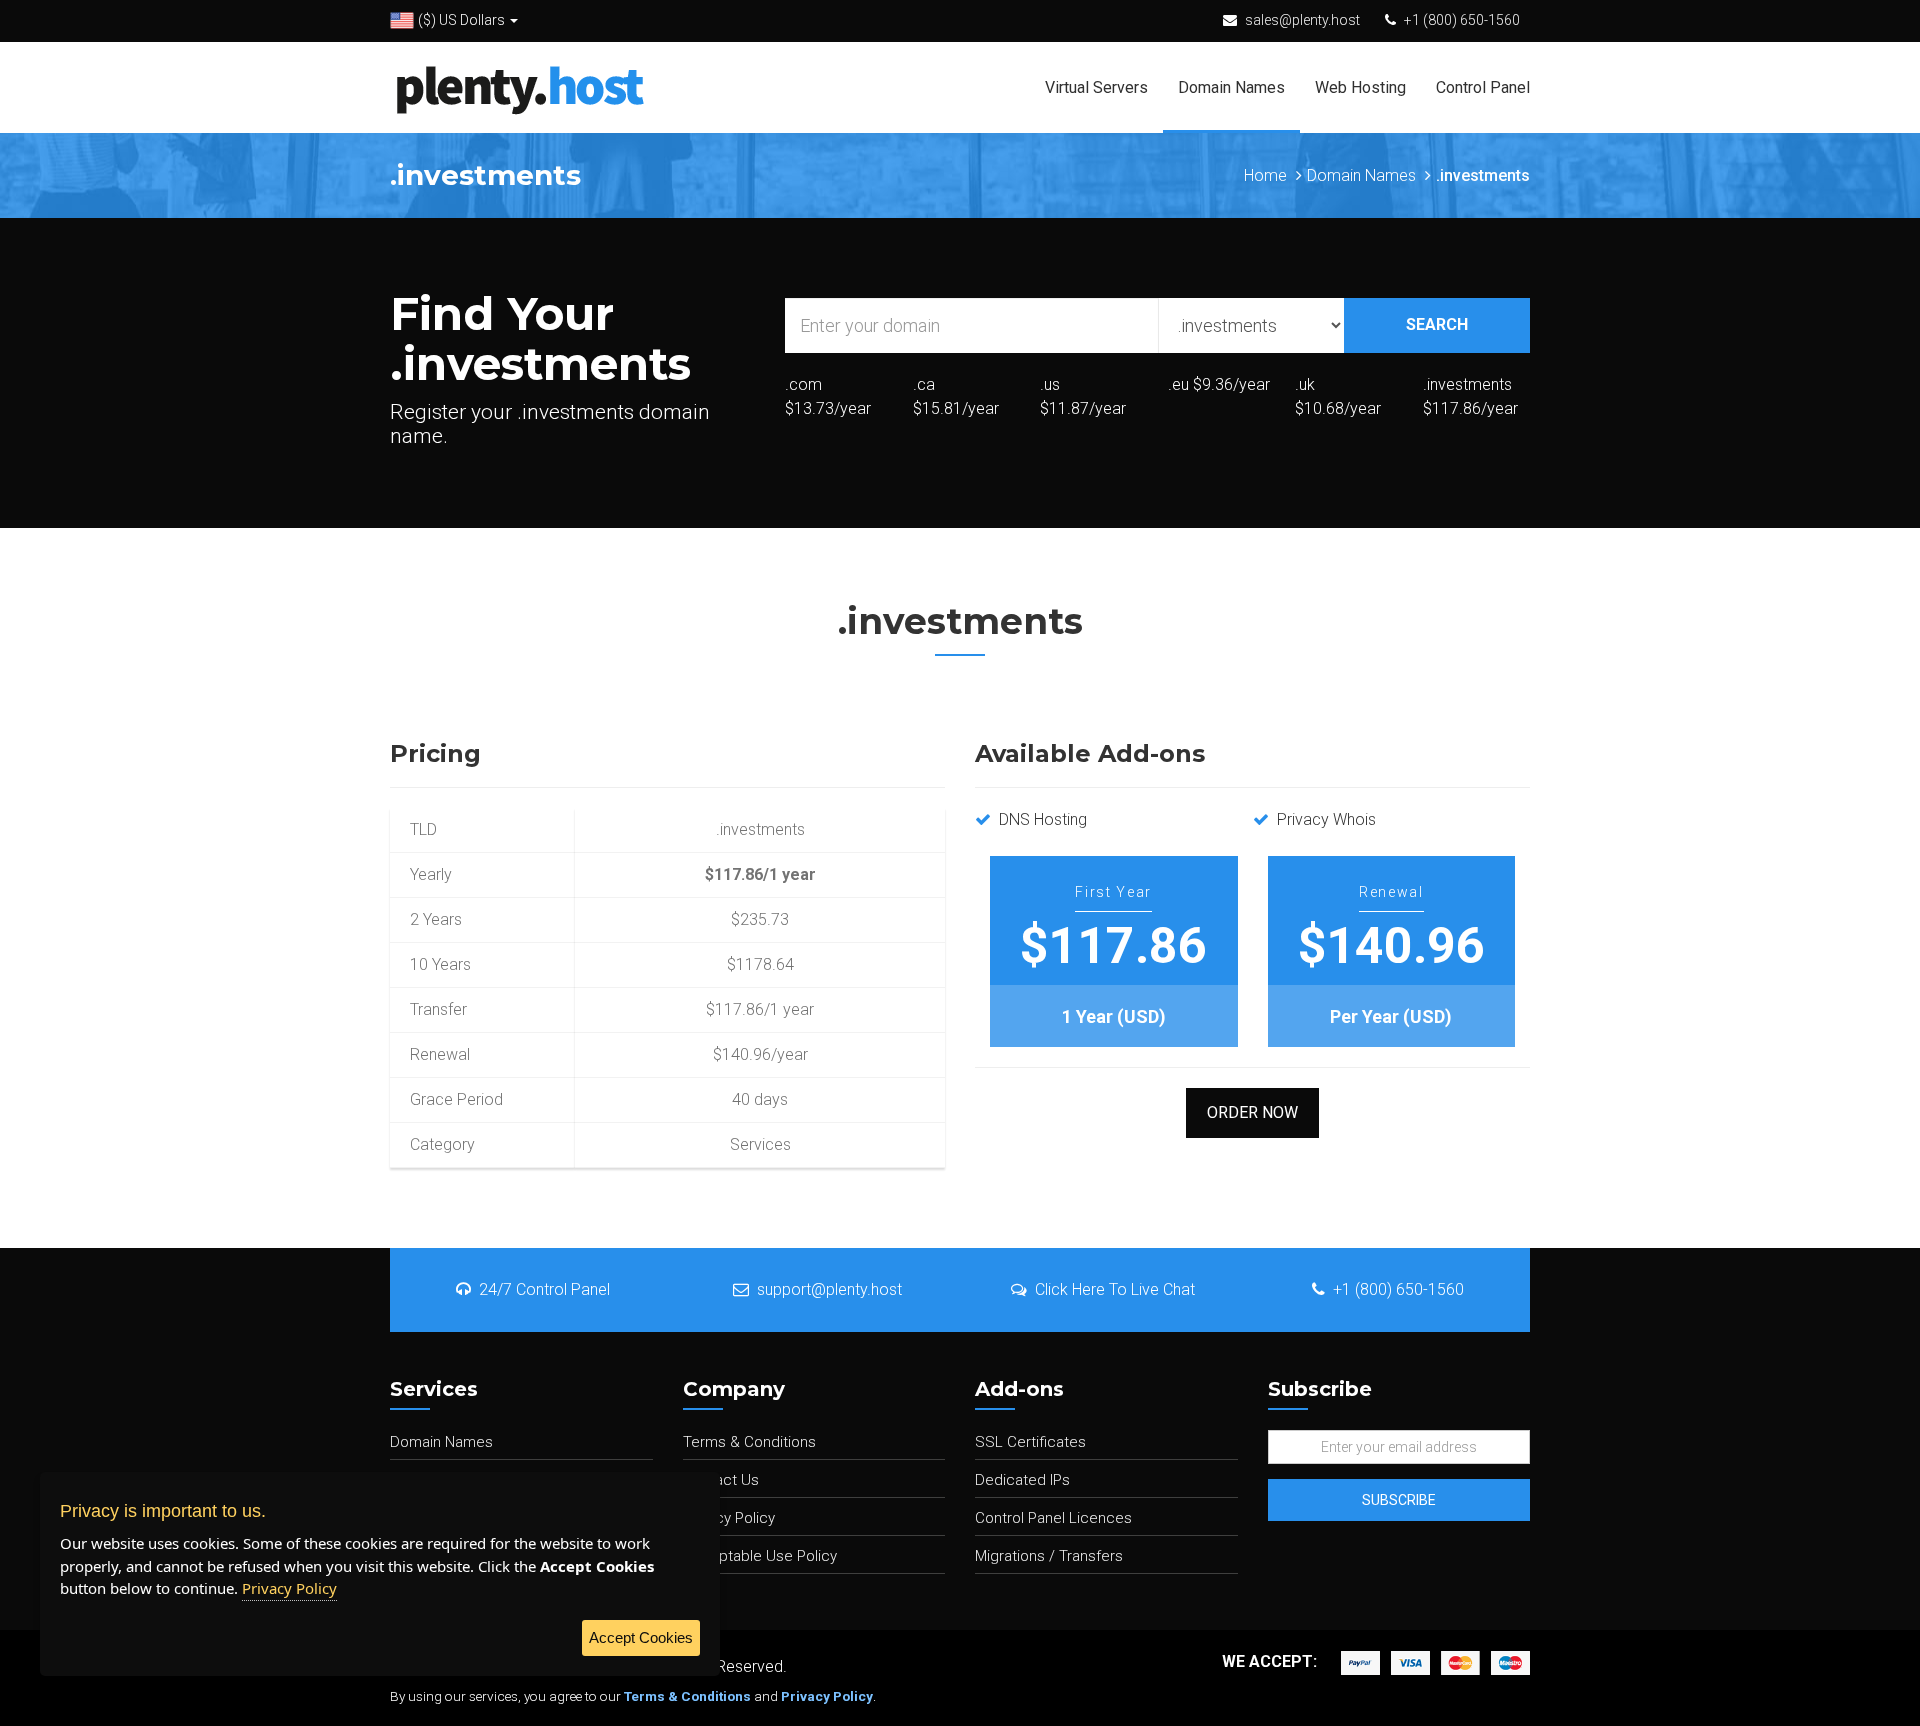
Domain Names (1231, 87)
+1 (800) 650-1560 (1462, 20)
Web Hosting (1360, 87)
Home (1265, 175)
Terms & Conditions (749, 1442)
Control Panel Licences (1053, 1518)
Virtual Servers (1096, 87)
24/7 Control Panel (544, 1289)
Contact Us (721, 1480)
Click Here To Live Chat (1115, 1289)
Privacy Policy (729, 1518)
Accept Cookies (641, 1637)
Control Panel (1483, 87)
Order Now (1252, 1112)
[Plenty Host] (520, 87)
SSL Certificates (1030, 1442)
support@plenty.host (829, 1289)
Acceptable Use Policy (760, 1556)
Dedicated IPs (1022, 1480)
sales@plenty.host (1302, 20)
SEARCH (1437, 324)
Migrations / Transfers (1049, 1556)
